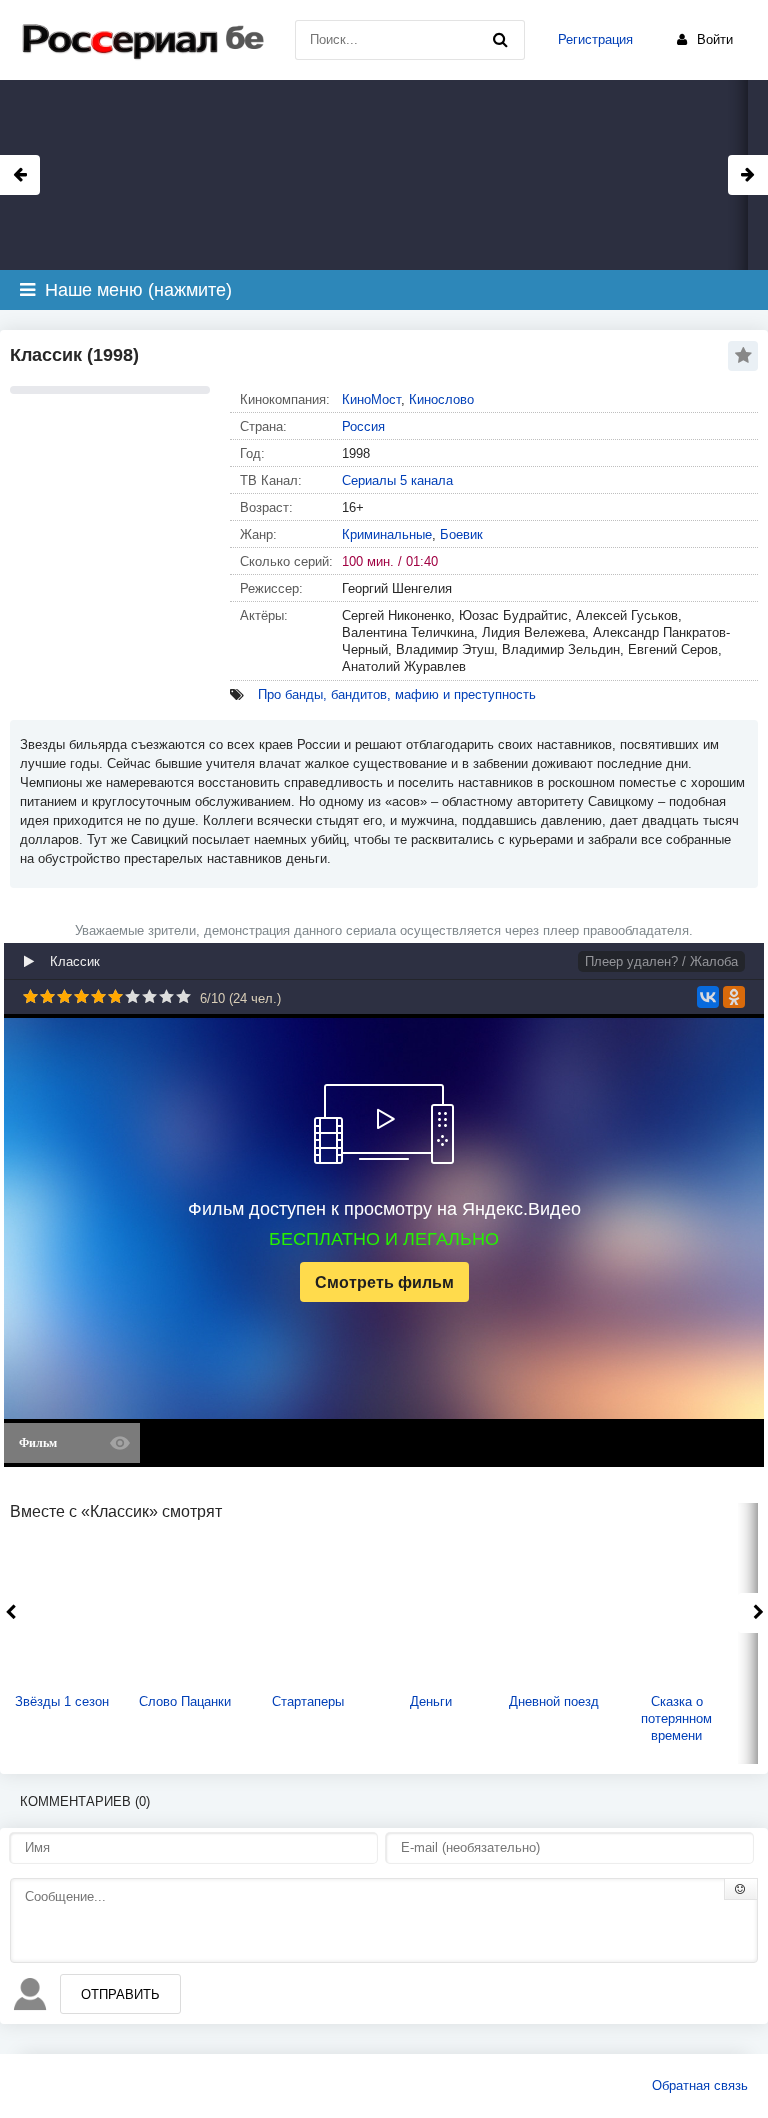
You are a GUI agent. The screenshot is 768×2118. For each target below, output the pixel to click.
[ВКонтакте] (708, 997)
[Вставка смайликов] (741, 1889)
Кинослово (441, 399)
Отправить (120, 1994)
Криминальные (387, 534)
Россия (363, 426)
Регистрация (595, 39)
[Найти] (500, 40)
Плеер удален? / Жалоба (661, 961)
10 (183, 996)
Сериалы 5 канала (397, 480)
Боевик (461, 534)
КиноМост (371, 399)
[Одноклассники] (734, 997)
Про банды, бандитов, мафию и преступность (397, 694)
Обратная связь (700, 2085)
